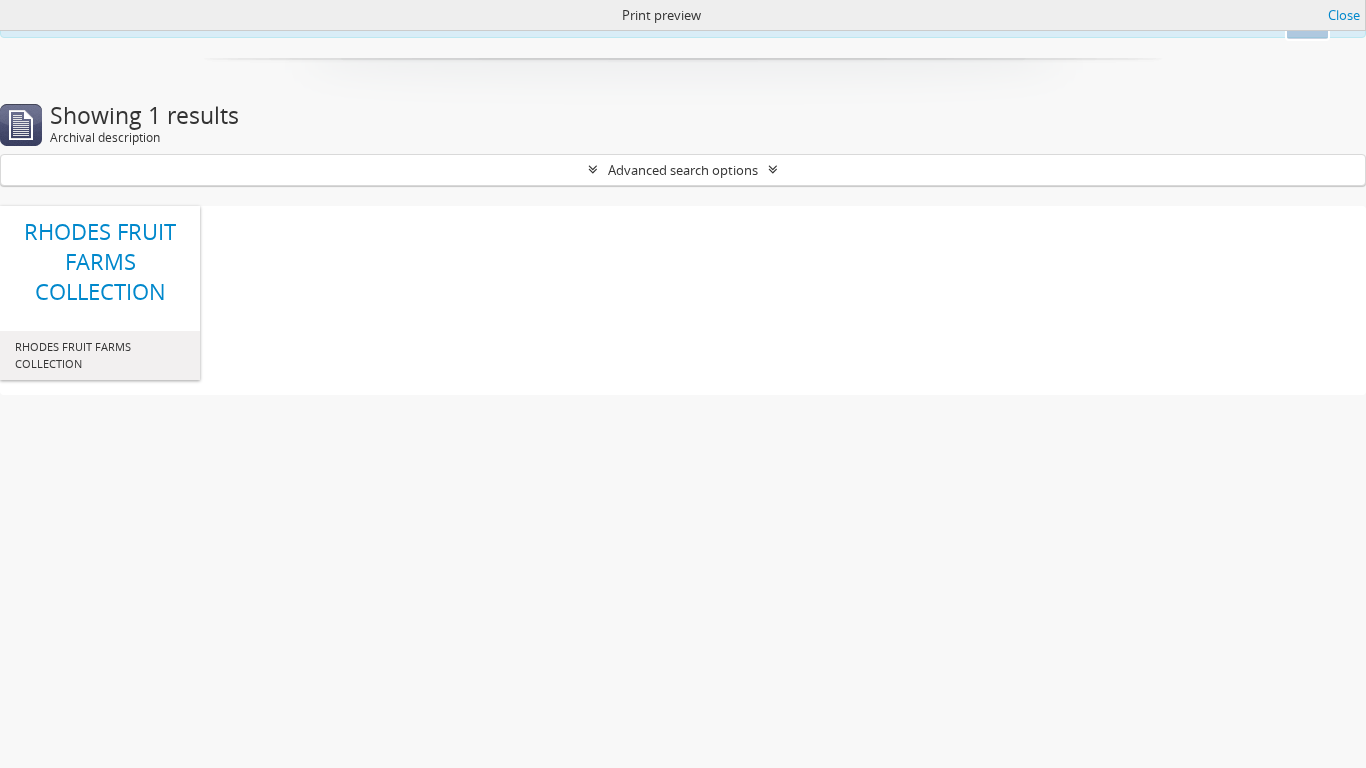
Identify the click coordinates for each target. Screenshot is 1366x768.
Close (1344, 15)
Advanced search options (683, 170)
